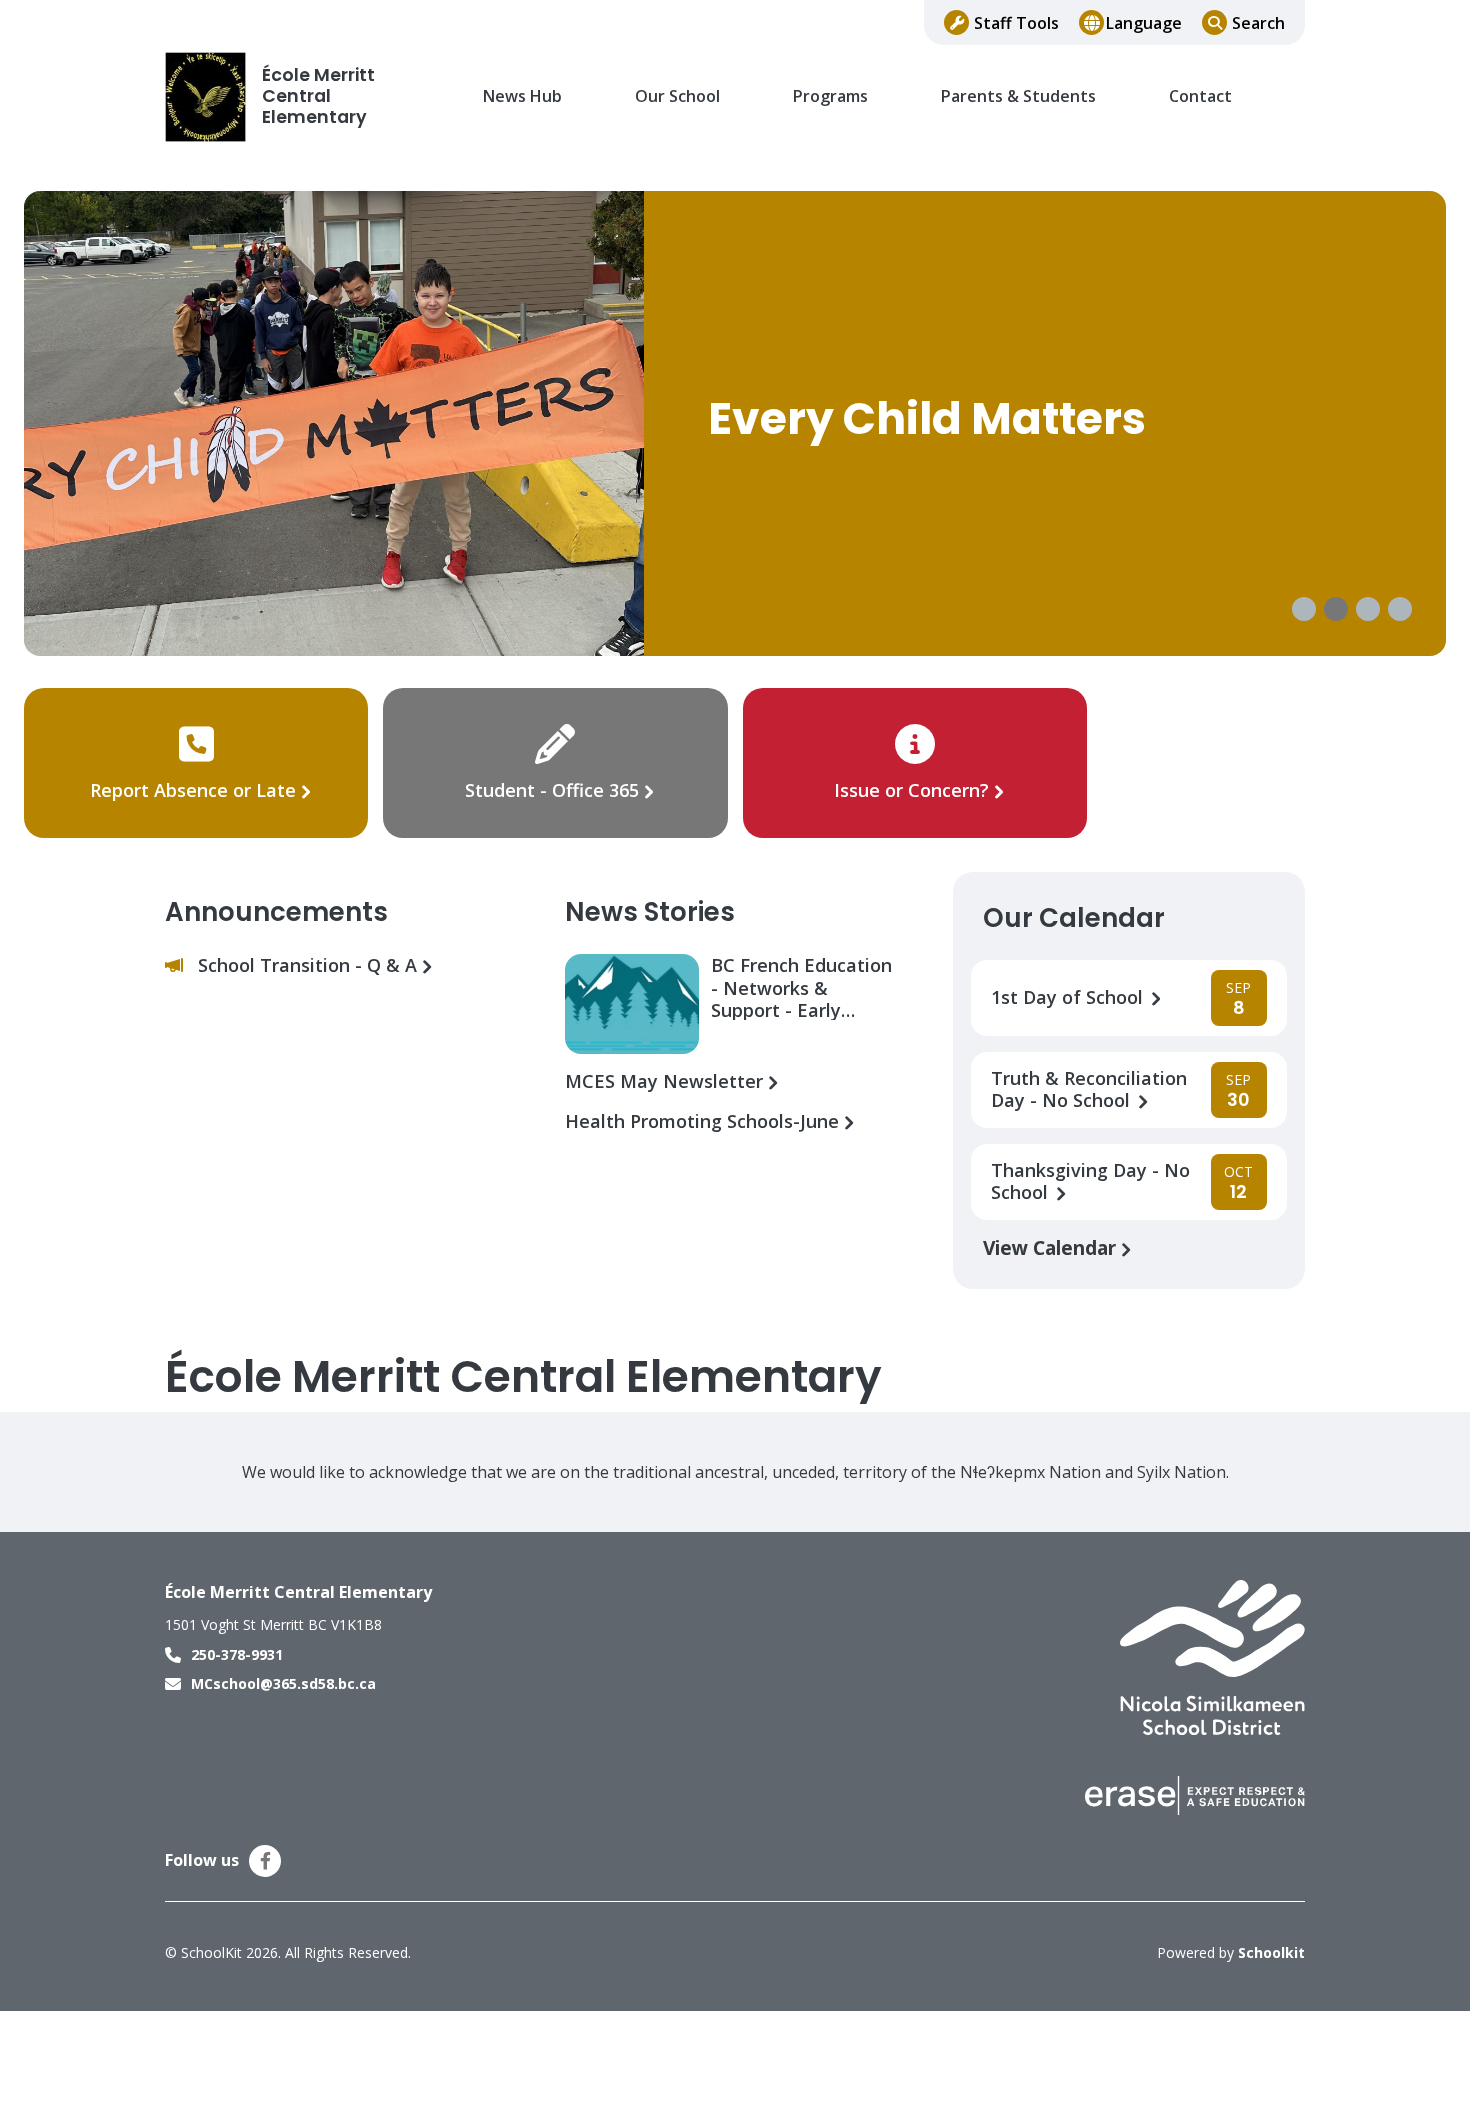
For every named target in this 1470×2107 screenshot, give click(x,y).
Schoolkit (1271, 1952)
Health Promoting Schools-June (704, 1121)
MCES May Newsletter (666, 1081)
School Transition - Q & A (310, 965)
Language (1144, 23)
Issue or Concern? (911, 790)
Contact (1200, 96)
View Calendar (1052, 1247)
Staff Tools (1016, 23)
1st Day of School (1069, 997)
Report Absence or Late (195, 790)
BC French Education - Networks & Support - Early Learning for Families (804, 987)
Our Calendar (1074, 918)
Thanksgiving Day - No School (1090, 1182)
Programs (830, 96)
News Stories (650, 912)
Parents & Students (1018, 96)
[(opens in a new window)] (1212, 1656)
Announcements (276, 912)
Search (1258, 23)
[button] (1304, 609)
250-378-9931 (237, 1654)
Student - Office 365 (552, 790)
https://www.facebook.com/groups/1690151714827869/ (265, 1861)
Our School (677, 96)
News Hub (522, 96)
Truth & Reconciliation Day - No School (1089, 1090)
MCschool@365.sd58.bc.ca (283, 1683)
